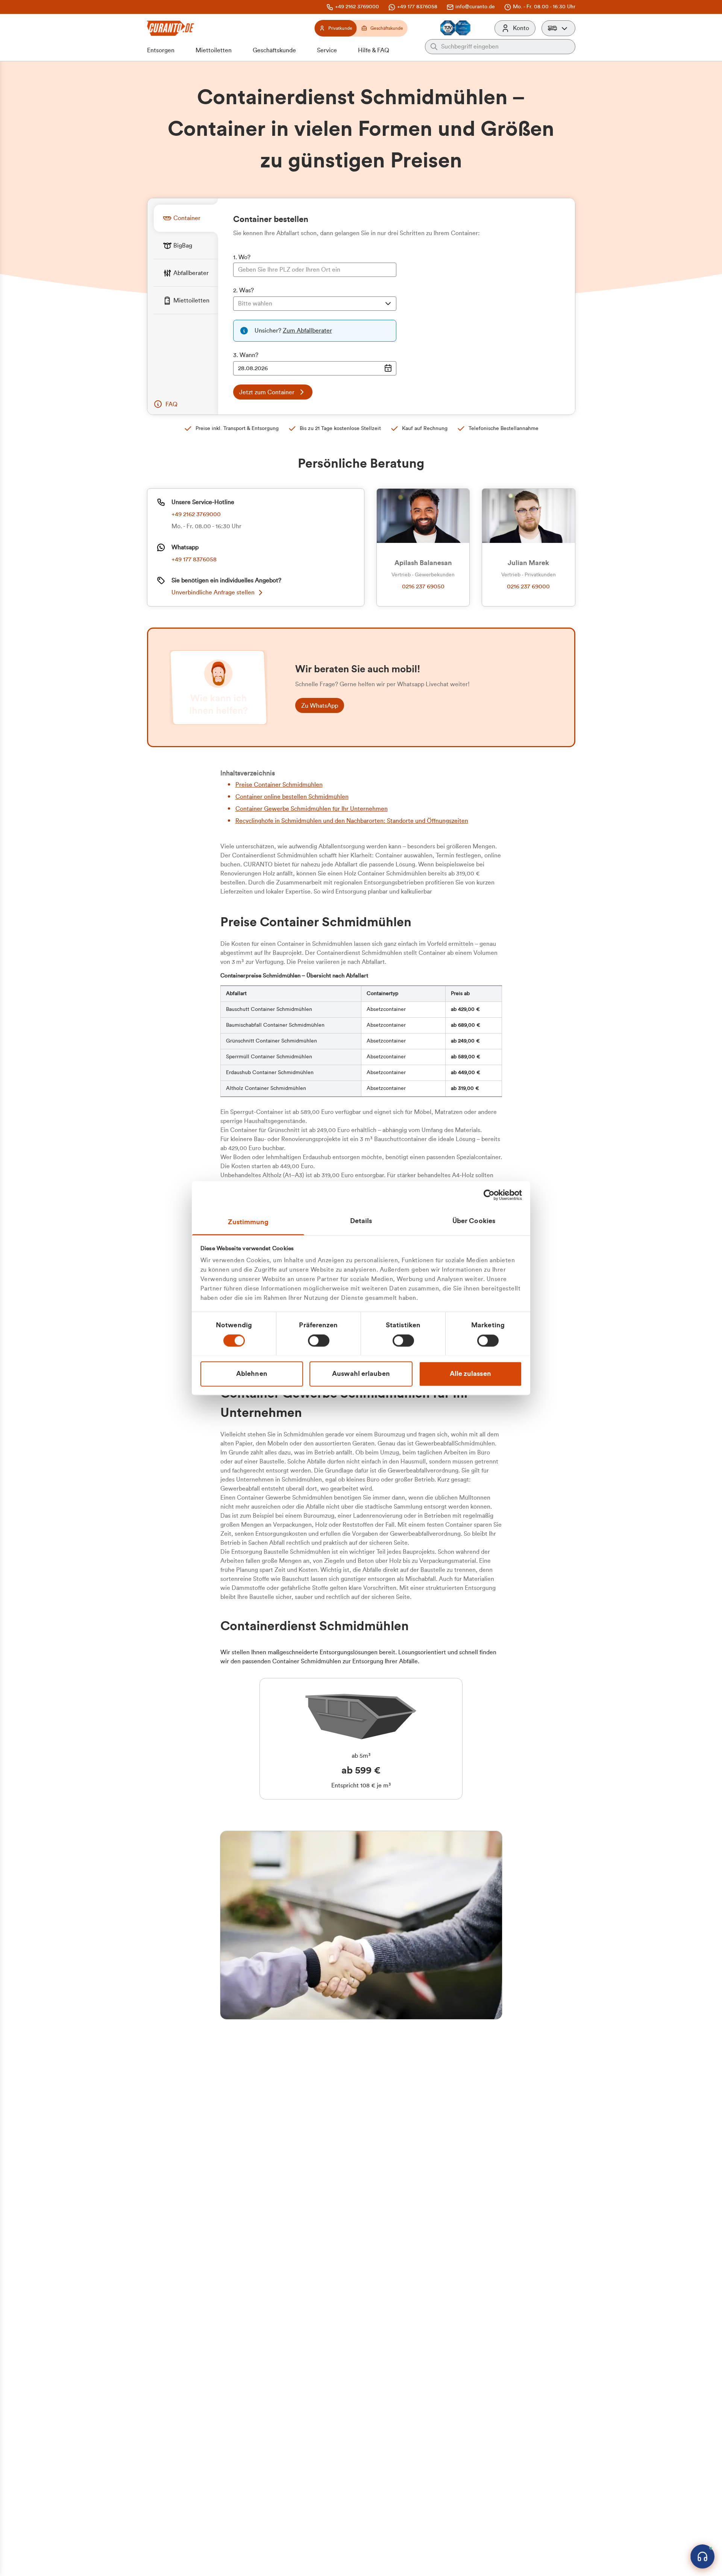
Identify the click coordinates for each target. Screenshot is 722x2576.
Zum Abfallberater (307, 331)
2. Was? (243, 290)
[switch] (319, 1340)
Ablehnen (252, 1374)
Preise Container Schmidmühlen (279, 785)
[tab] (186, 218)
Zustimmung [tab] (248, 1222)
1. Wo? (242, 257)
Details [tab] (361, 1221)
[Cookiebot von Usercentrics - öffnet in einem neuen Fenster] (489, 1195)
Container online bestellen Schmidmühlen (292, 797)
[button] (558, 28)
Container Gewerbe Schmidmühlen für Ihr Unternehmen (312, 809)
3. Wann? (246, 355)
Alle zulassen (470, 1374)
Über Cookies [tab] (474, 1221)
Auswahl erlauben (361, 1374)
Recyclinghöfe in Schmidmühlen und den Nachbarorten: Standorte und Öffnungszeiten (352, 821)
